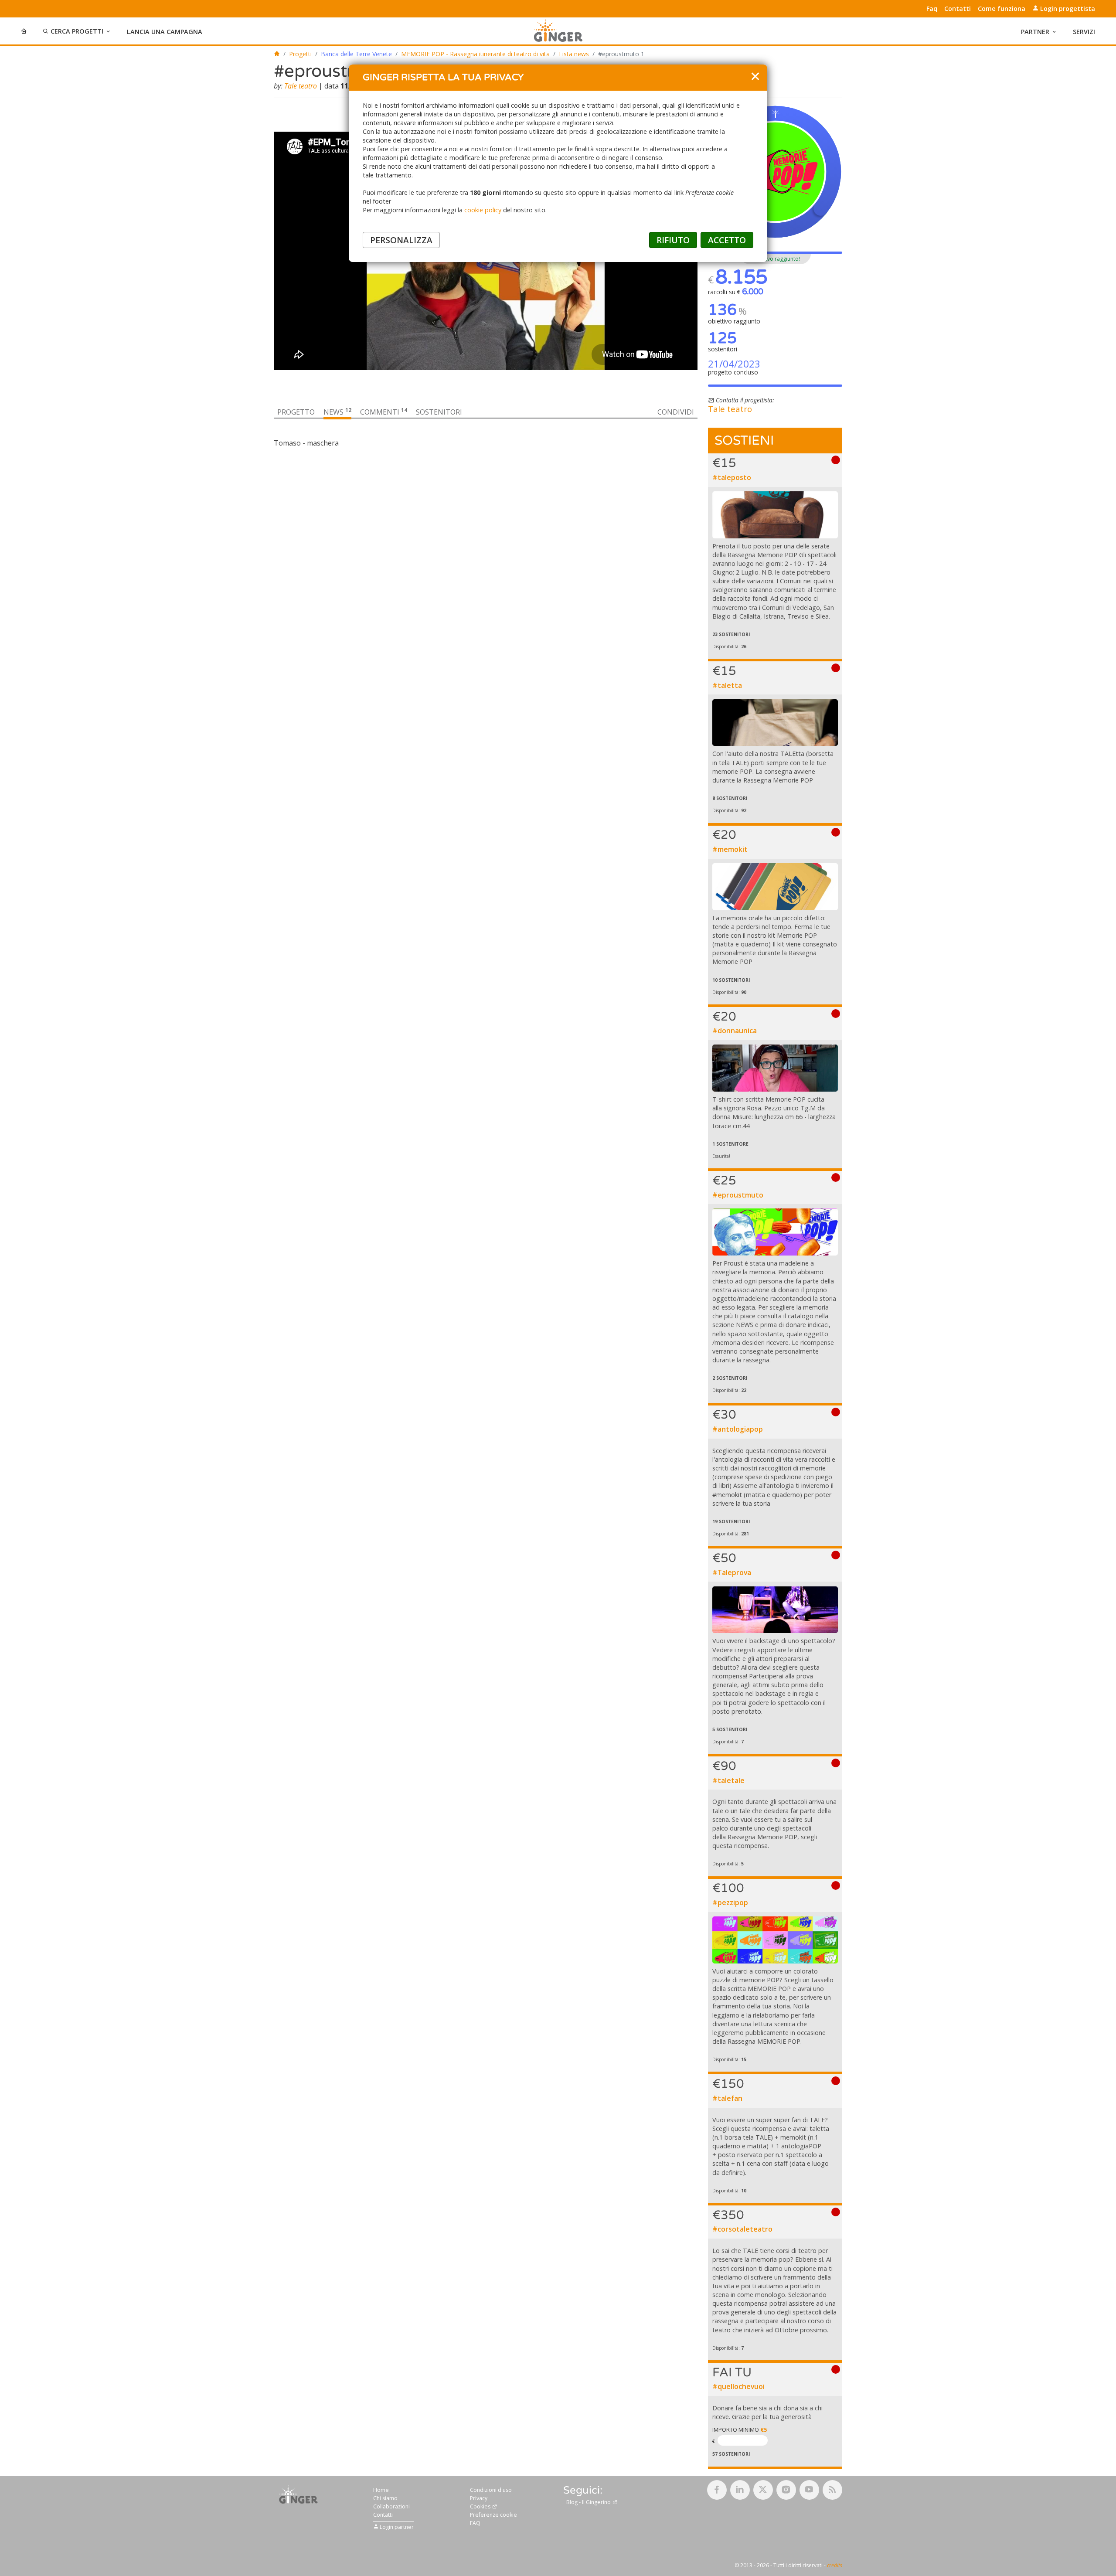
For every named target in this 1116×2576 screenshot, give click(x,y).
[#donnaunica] (775, 1068)
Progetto (296, 412)
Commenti (384, 412)
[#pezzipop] (775, 1940)
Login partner (396, 2527)
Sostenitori (439, 412)
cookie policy (483, 210)
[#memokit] (775, 887)
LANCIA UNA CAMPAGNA (165, 32)
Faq (932, 9)
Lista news (574, 54)
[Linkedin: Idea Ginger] (740, 2490)
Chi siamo (385, 2498)
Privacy (479, 2498)
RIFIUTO (673, 240)
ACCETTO (727, 240)
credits (835, 2565)
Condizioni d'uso (491, 2490)
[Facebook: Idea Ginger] (717, 2490)
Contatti (958, 9)
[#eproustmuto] (775, 1232)
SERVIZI (1084, 32)
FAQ (475, 2523)
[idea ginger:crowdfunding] (299, 2494)
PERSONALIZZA (401, 240)
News (337, 412)
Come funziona (1002, 9)
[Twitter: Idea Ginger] (763, 2490)
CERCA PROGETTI (77, 31)
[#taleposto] (775, 515)
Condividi (676, 412)
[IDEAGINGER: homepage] (277, 54)
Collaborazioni (391, 2506)
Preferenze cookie (493, 2515)
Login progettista (1067, 9)
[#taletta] (775, 723)
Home (381, 2490)
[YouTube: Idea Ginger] (809, 2490)
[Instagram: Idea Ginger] (786, 2490)
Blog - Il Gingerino (589, 2502)
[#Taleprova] (775, 1610)
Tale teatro (301, 86)
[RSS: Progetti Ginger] (832, 2490)
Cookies (481, 2506)
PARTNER (1035, 32)
